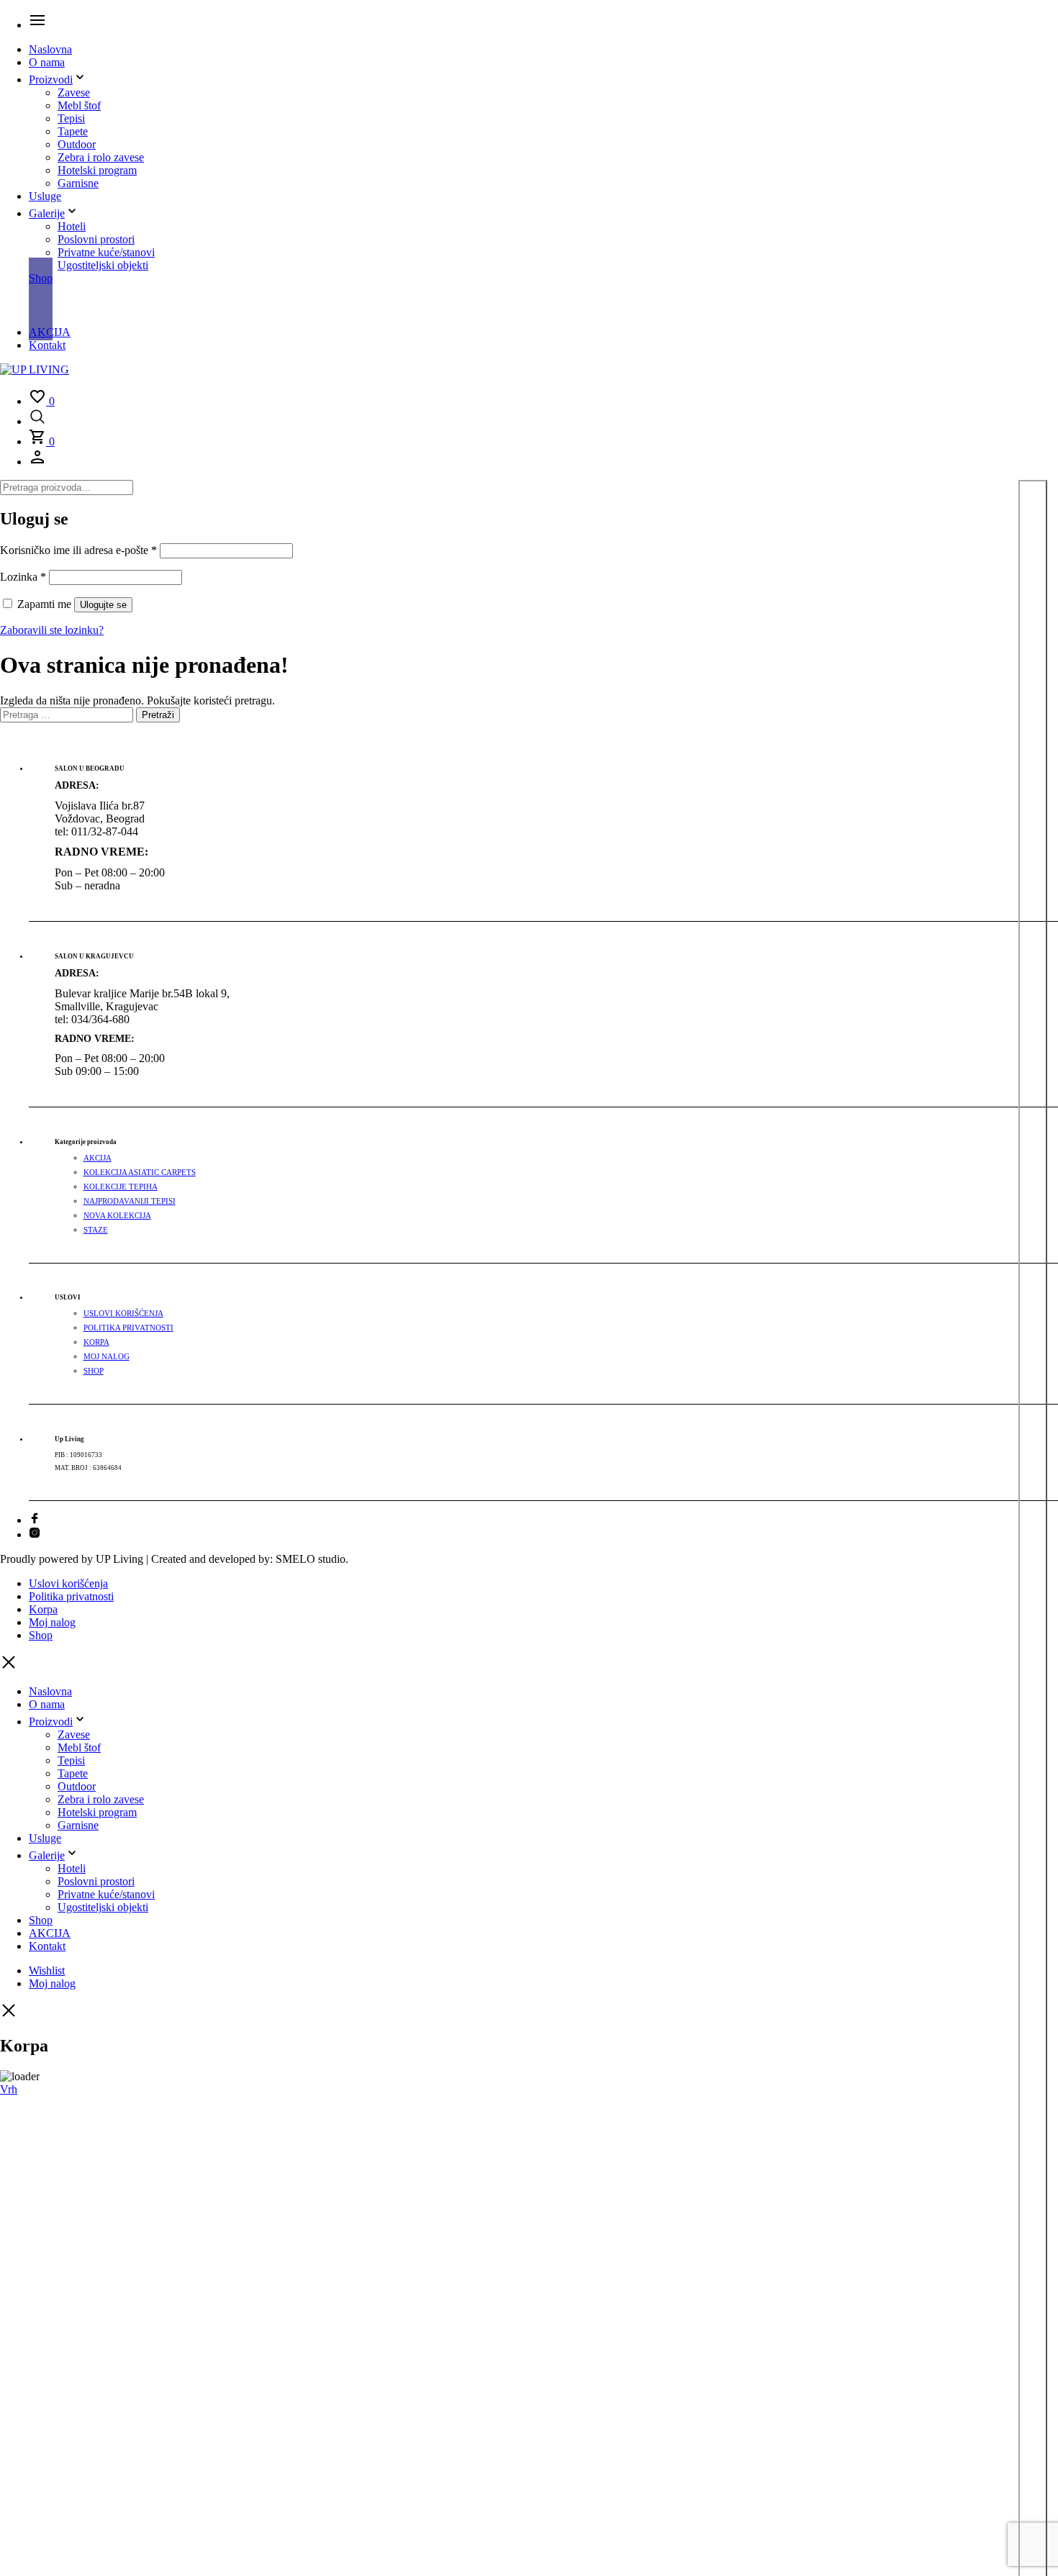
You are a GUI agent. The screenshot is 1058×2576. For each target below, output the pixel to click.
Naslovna (50, 49)
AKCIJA (50, 332)
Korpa (96, 1342)
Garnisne (78, 183)
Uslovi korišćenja (123, 1314)
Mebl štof (79, 105)
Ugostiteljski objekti (103, 265)
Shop (41, 278)
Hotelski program (97, 170)
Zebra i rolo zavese (101, 157)
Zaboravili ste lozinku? (52, 630)
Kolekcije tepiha (121, 1187)
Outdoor (77, 144)
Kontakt (47, 345)
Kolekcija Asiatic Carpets (140, 1173)
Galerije (47, 213)
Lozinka (23, 577)
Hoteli (72, 226)
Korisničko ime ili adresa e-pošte (78, 550)
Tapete (73, 131)
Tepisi (71, 118)
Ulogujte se (103, 605)
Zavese (74, 92)
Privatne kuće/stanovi (106, 252)
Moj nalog (107, 1357)
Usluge (45, 196)
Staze (96, 1230)
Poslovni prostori (96, 239)
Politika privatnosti (128, 1328)
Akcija (98, 1158)
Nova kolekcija (117, 1216)
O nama (47, 62)
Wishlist (47, 1970)
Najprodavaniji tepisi (130, 1201)
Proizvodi (51, 80)
